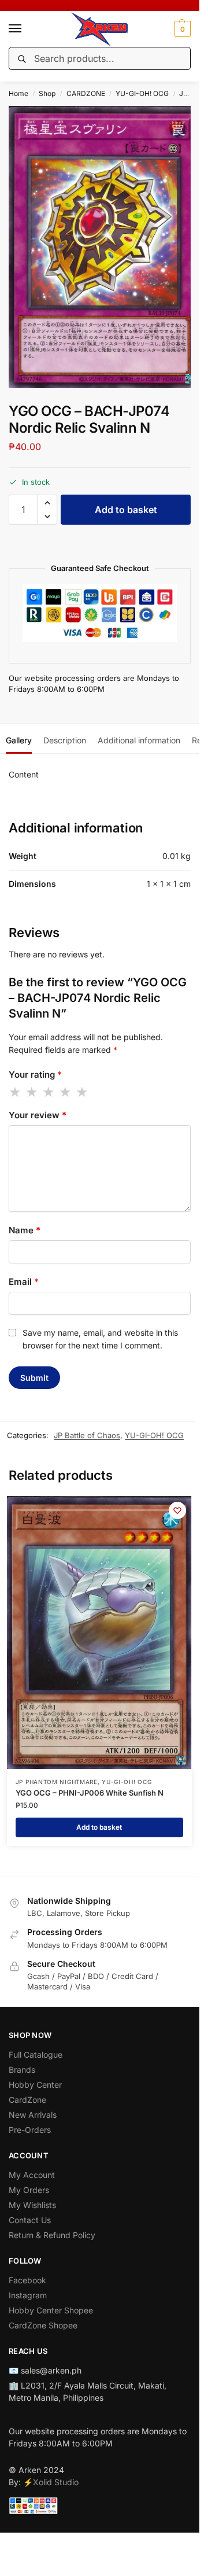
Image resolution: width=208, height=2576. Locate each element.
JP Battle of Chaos (87, 1435)
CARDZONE (86, 93)
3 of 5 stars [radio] (49, 1092)
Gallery (19, 740)
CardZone (27, 2100)
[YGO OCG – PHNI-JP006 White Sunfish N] (99, 1633)
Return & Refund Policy (52, 2235)
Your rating (35, 1075)
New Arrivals (33, 2115)
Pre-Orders (30, 2130)
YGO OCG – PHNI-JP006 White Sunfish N (90, 1793)
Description (65, 740)
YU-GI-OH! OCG (142, 93)
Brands (22, 2070)
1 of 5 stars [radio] (16, 1092)
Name (25, 1230)
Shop (47, 93)
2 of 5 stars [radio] (32, 1092)
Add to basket (126, 510)
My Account (32, 2175)
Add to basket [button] (99, 1827)
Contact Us (30, 2220)
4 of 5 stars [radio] (66, 1092)
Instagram (28, 2295)
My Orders (29, 2190)
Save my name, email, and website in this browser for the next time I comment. (100, 1339)
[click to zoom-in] (104, 247)
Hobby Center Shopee (51, 2310)
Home (18, 93)
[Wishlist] (177, 1510)
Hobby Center (35, 2085)
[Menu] (26, 29)
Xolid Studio (56, 2482)
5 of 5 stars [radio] (83, 1092)
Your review (38, 1115)
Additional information (139, 740)
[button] (181, 29)
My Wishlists (32, 2205)
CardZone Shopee (43, 2325)
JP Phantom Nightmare (57, 1782)
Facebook (27, 2280)
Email (24, 1282)
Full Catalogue (36, 2054)
